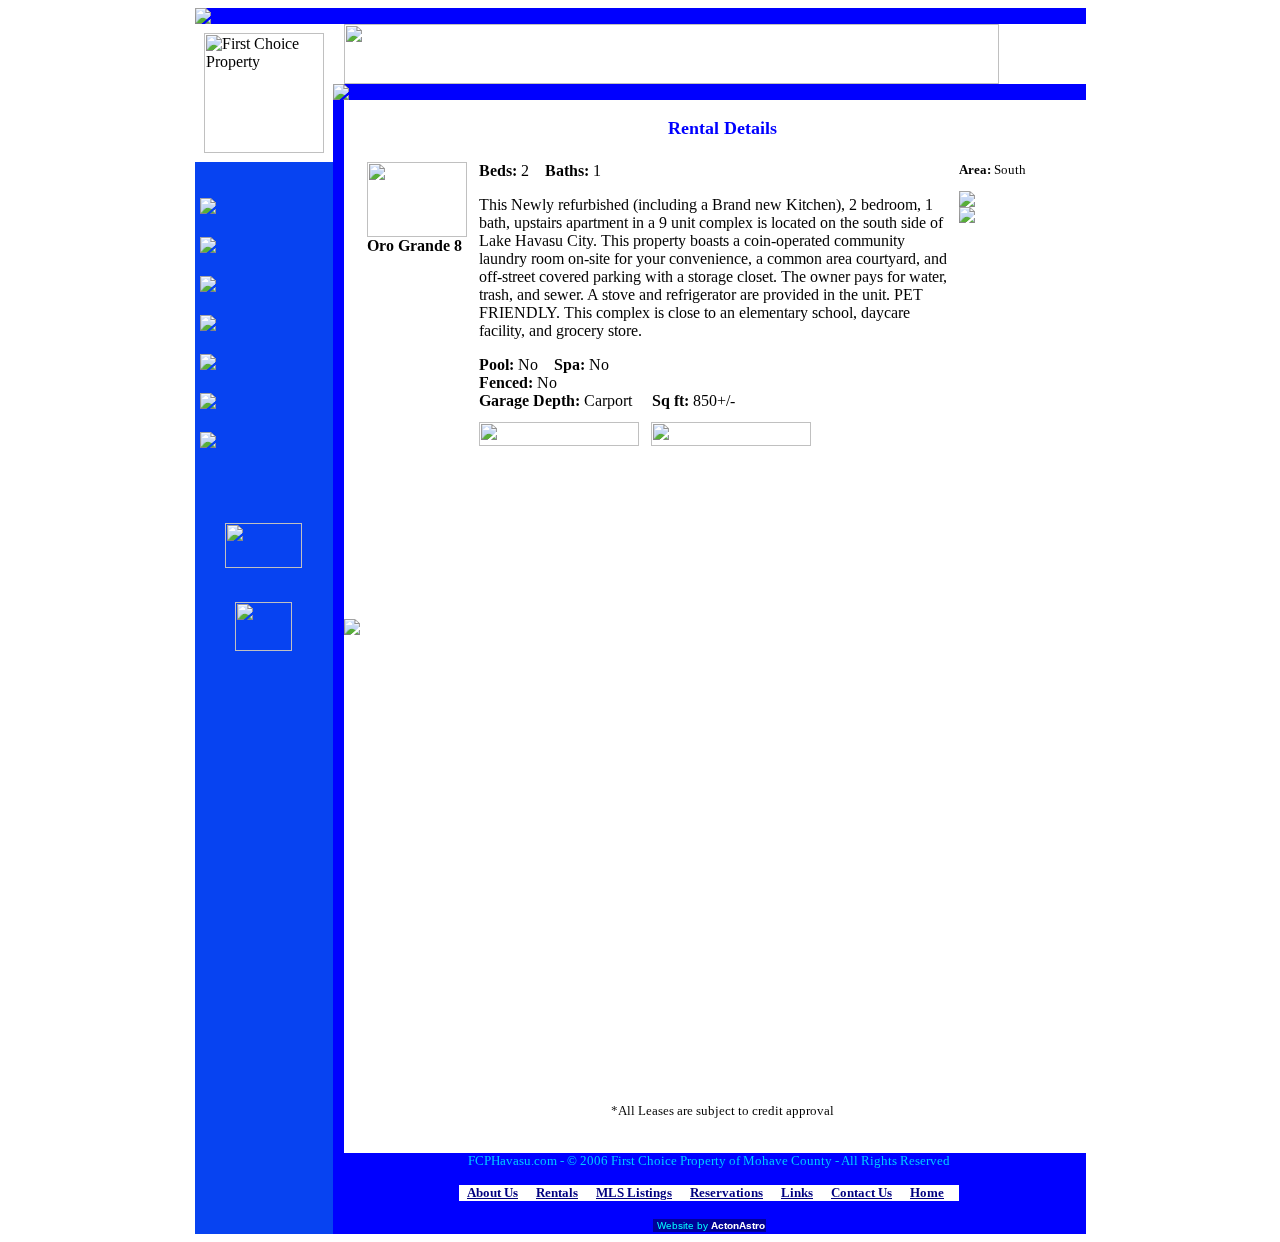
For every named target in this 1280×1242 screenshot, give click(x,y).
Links (797, 1192)
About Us (492, 1192)
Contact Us (861, 1192)
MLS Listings (634, 1192)
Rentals (557, 1192)
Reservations (726, 1192)
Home (927, 1192)
